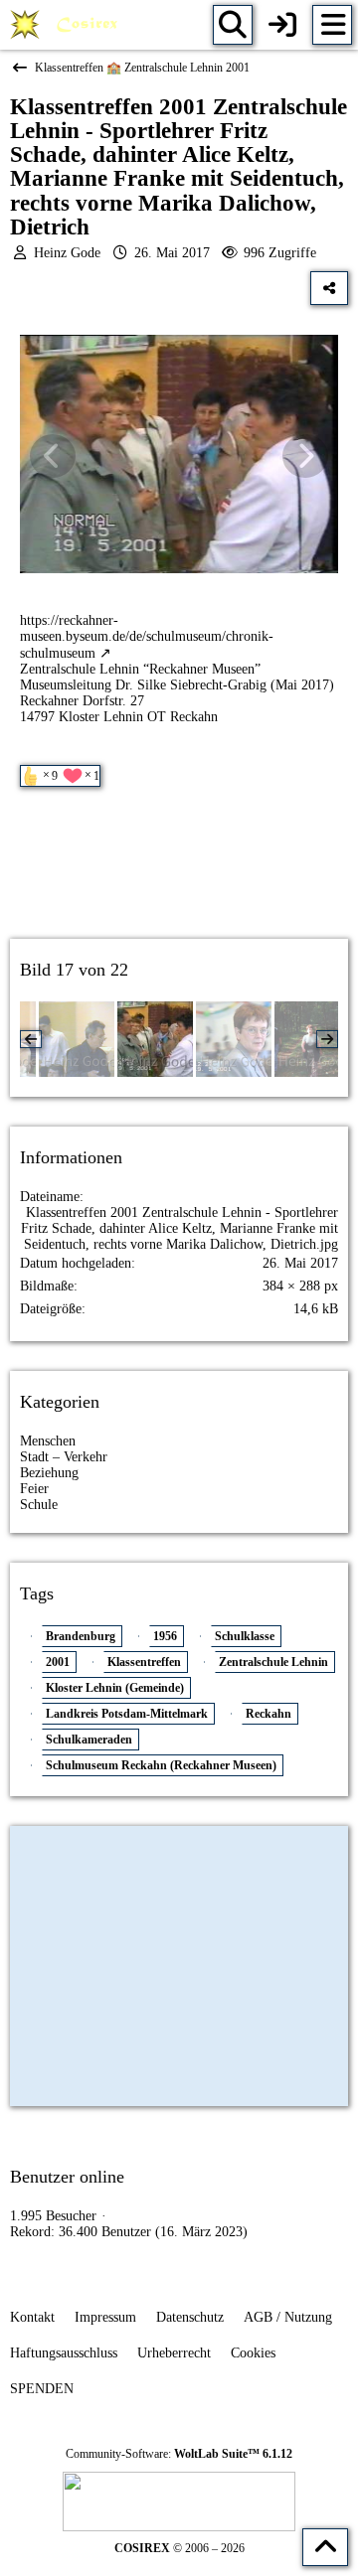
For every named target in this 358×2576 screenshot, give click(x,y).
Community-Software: (179, 2454)
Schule (39, 1505)
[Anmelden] (282, 25)
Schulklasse (245, 1636)
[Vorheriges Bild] (53, 456)
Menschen (48, 1441)
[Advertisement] (179, 880)
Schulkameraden (89, 1740)
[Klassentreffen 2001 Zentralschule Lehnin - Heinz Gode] (77, 1039)
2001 (58, 1662)
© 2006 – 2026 (179, 2548)
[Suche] (233, 25)
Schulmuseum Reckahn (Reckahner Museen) (161, 1765)
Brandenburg (81, 1636)
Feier (34, 1489)
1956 (165, 1636)
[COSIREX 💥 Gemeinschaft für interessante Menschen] (67, 25)
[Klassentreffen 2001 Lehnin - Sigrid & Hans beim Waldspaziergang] (312, 1039)
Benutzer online (67, 2177)
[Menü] (332, 25)
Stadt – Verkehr (64, 1457)
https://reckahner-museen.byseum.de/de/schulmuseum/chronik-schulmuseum (147, 637)
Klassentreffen (144, 1662)
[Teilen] (329, 288)
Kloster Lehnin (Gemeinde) (115, 1688)
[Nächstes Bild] (305, 456)
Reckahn (268, 1714)
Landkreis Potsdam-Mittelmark (127, 1714)
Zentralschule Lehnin (273, 1662)
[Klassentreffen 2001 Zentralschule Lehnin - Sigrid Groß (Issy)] (234, 1039)
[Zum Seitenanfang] (325, 2547)
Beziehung (49, 1473)
